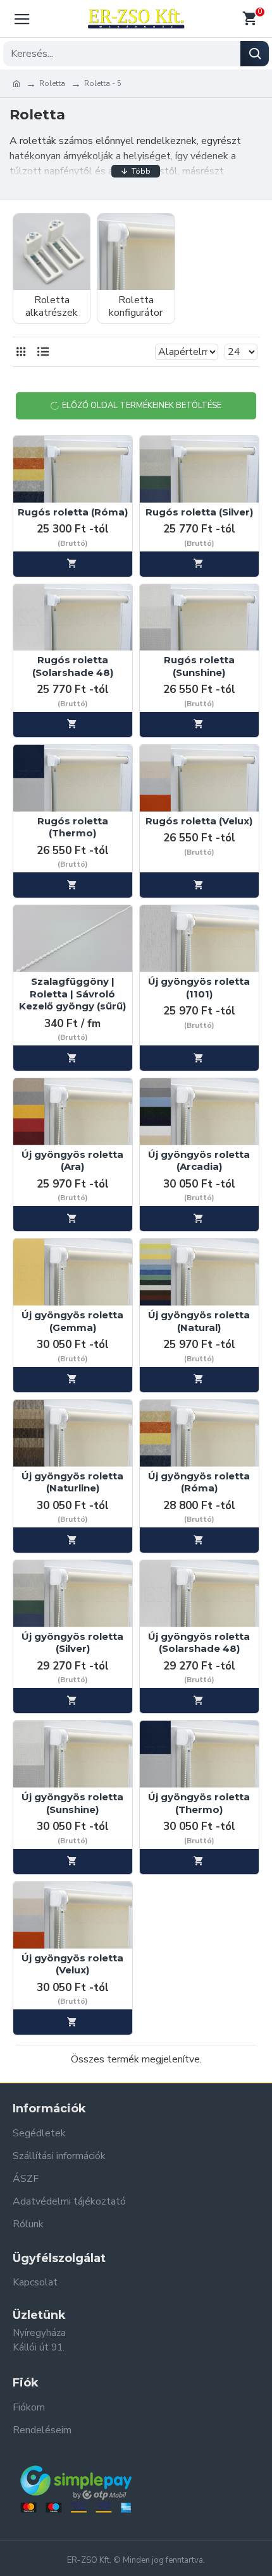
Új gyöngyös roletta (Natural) (199, 1321)
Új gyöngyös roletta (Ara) (72, 1161)
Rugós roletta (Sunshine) (199, 666)
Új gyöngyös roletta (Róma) (199, 1482)
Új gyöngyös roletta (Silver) (72, 1643)
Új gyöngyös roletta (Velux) (72, 1964)
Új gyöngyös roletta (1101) (199, 988)
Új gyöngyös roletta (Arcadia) (199, 1161)
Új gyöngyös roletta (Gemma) (72, 1321)
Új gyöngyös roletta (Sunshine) (72, 1803)
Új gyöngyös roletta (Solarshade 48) (199, 1643)
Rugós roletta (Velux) (199, 821)
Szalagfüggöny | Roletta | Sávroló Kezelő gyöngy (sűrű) (72, 994)
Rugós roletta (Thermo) (73, 827)
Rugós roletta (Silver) (199, 512)
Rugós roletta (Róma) (73, 512)
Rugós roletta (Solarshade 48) (73, 666)
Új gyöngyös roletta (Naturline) (72, 1482)
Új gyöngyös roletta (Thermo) (199, 1803)
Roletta (52, 83)
